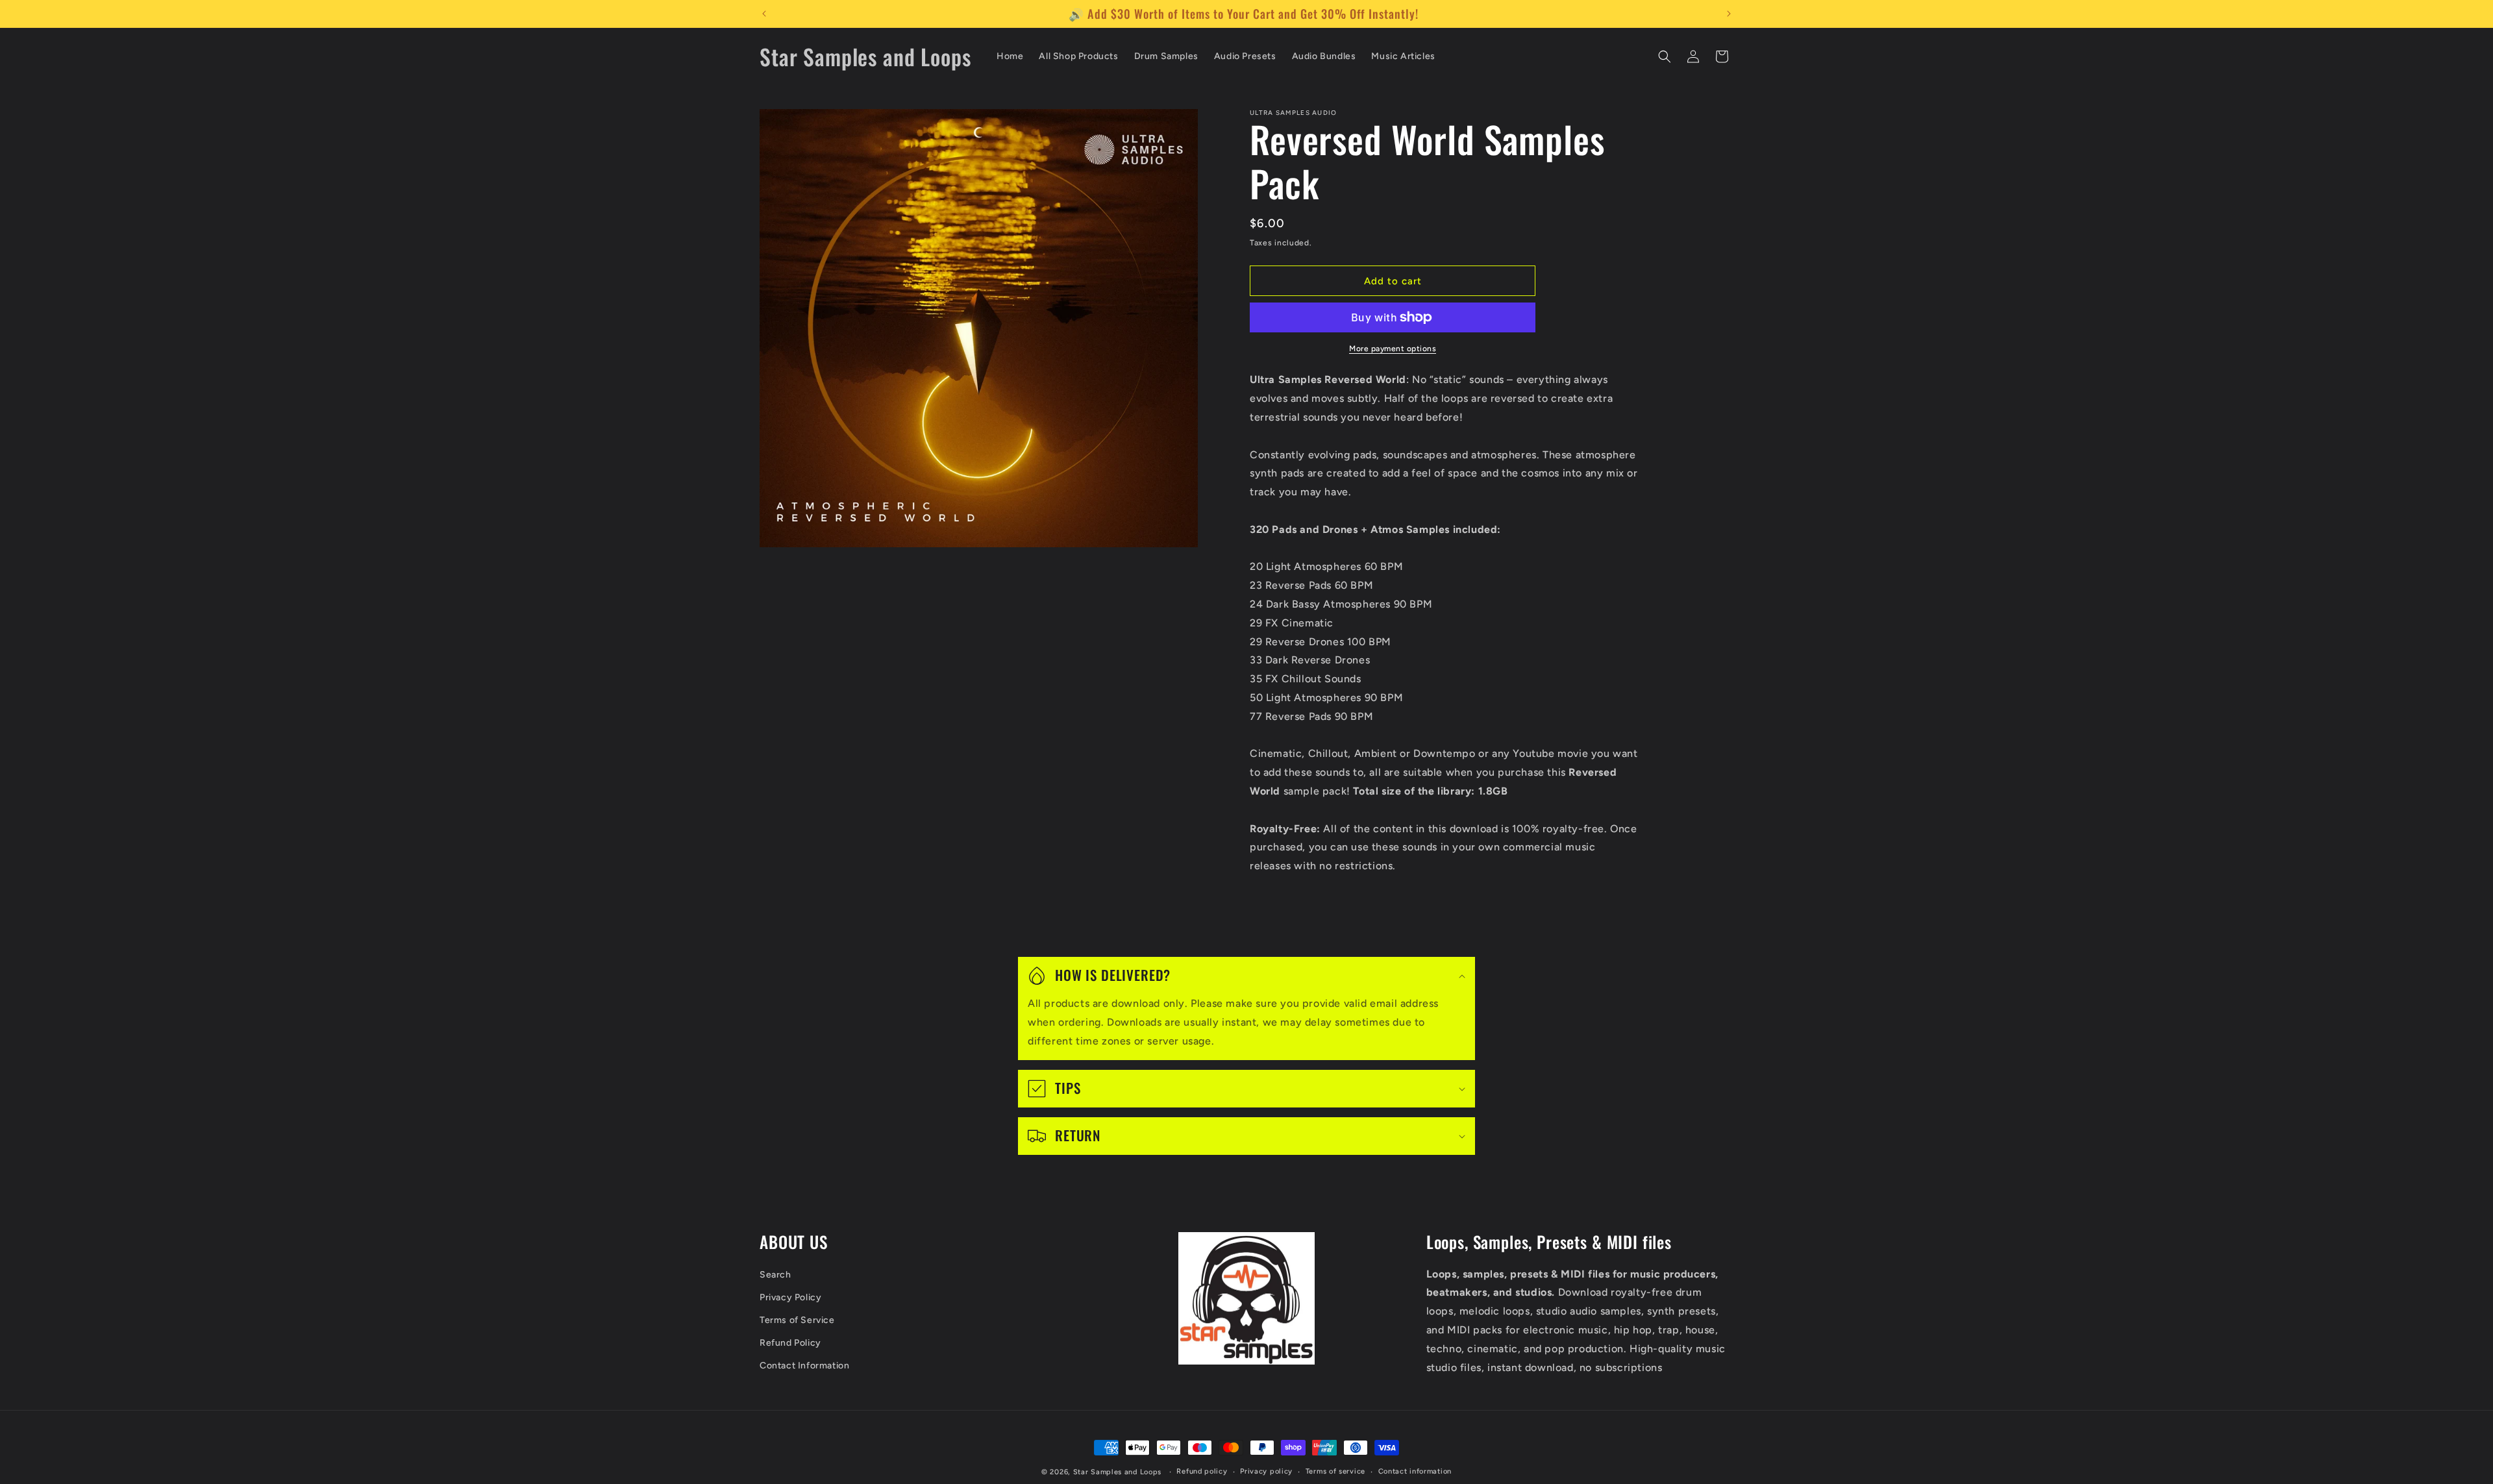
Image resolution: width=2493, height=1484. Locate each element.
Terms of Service (797, 1320)
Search (775, 1275)
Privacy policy (1266, 1471)
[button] (1665, 56)
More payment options (1393, 349)
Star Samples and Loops (1117, 1472)
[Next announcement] (1729, 14)
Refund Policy (790, 1343)
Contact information (1415, 1471)
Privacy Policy (790, 1297)
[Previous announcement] (764, 14)
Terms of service (1335, 1471)
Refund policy (1202, 1471)
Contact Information (804, 1366)
